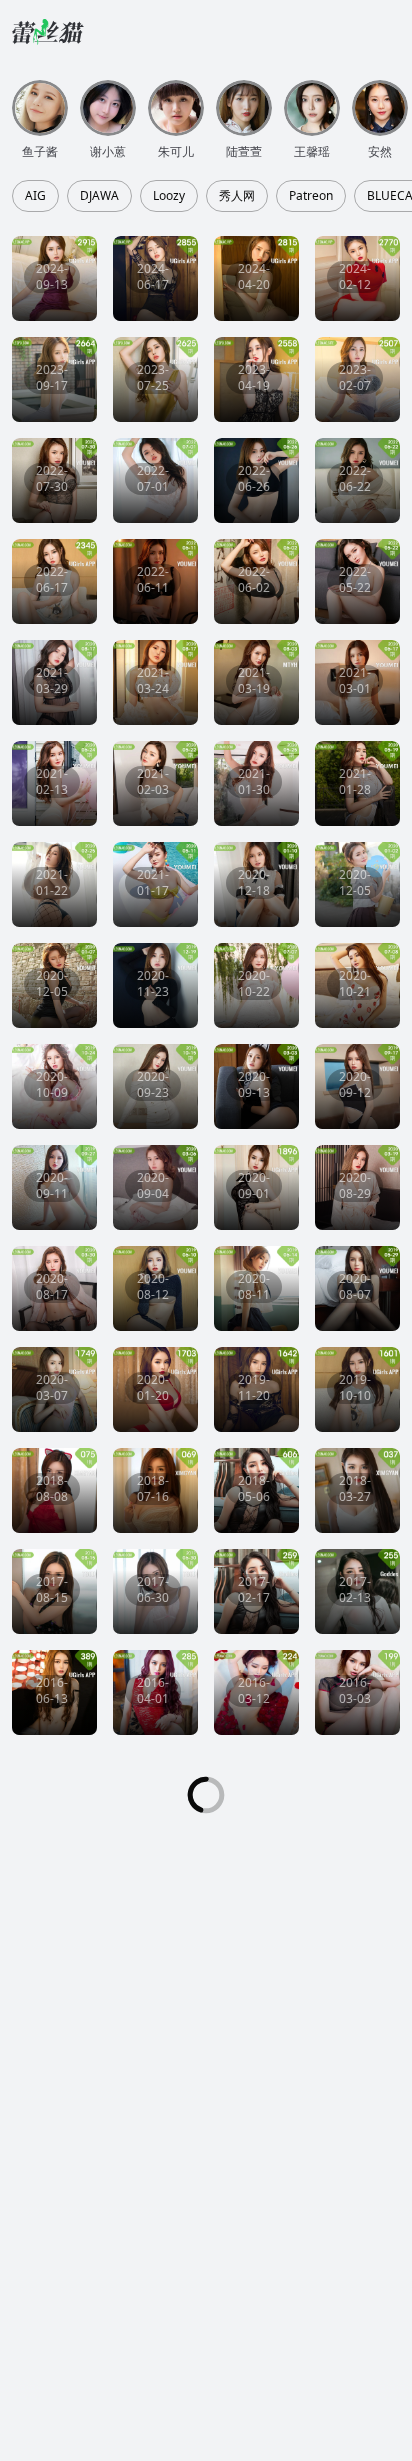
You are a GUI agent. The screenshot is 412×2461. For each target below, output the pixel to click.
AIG (35, 196)
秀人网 (237, 196)
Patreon (311, 196)
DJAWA (99, 196)
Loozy (169, 196)
